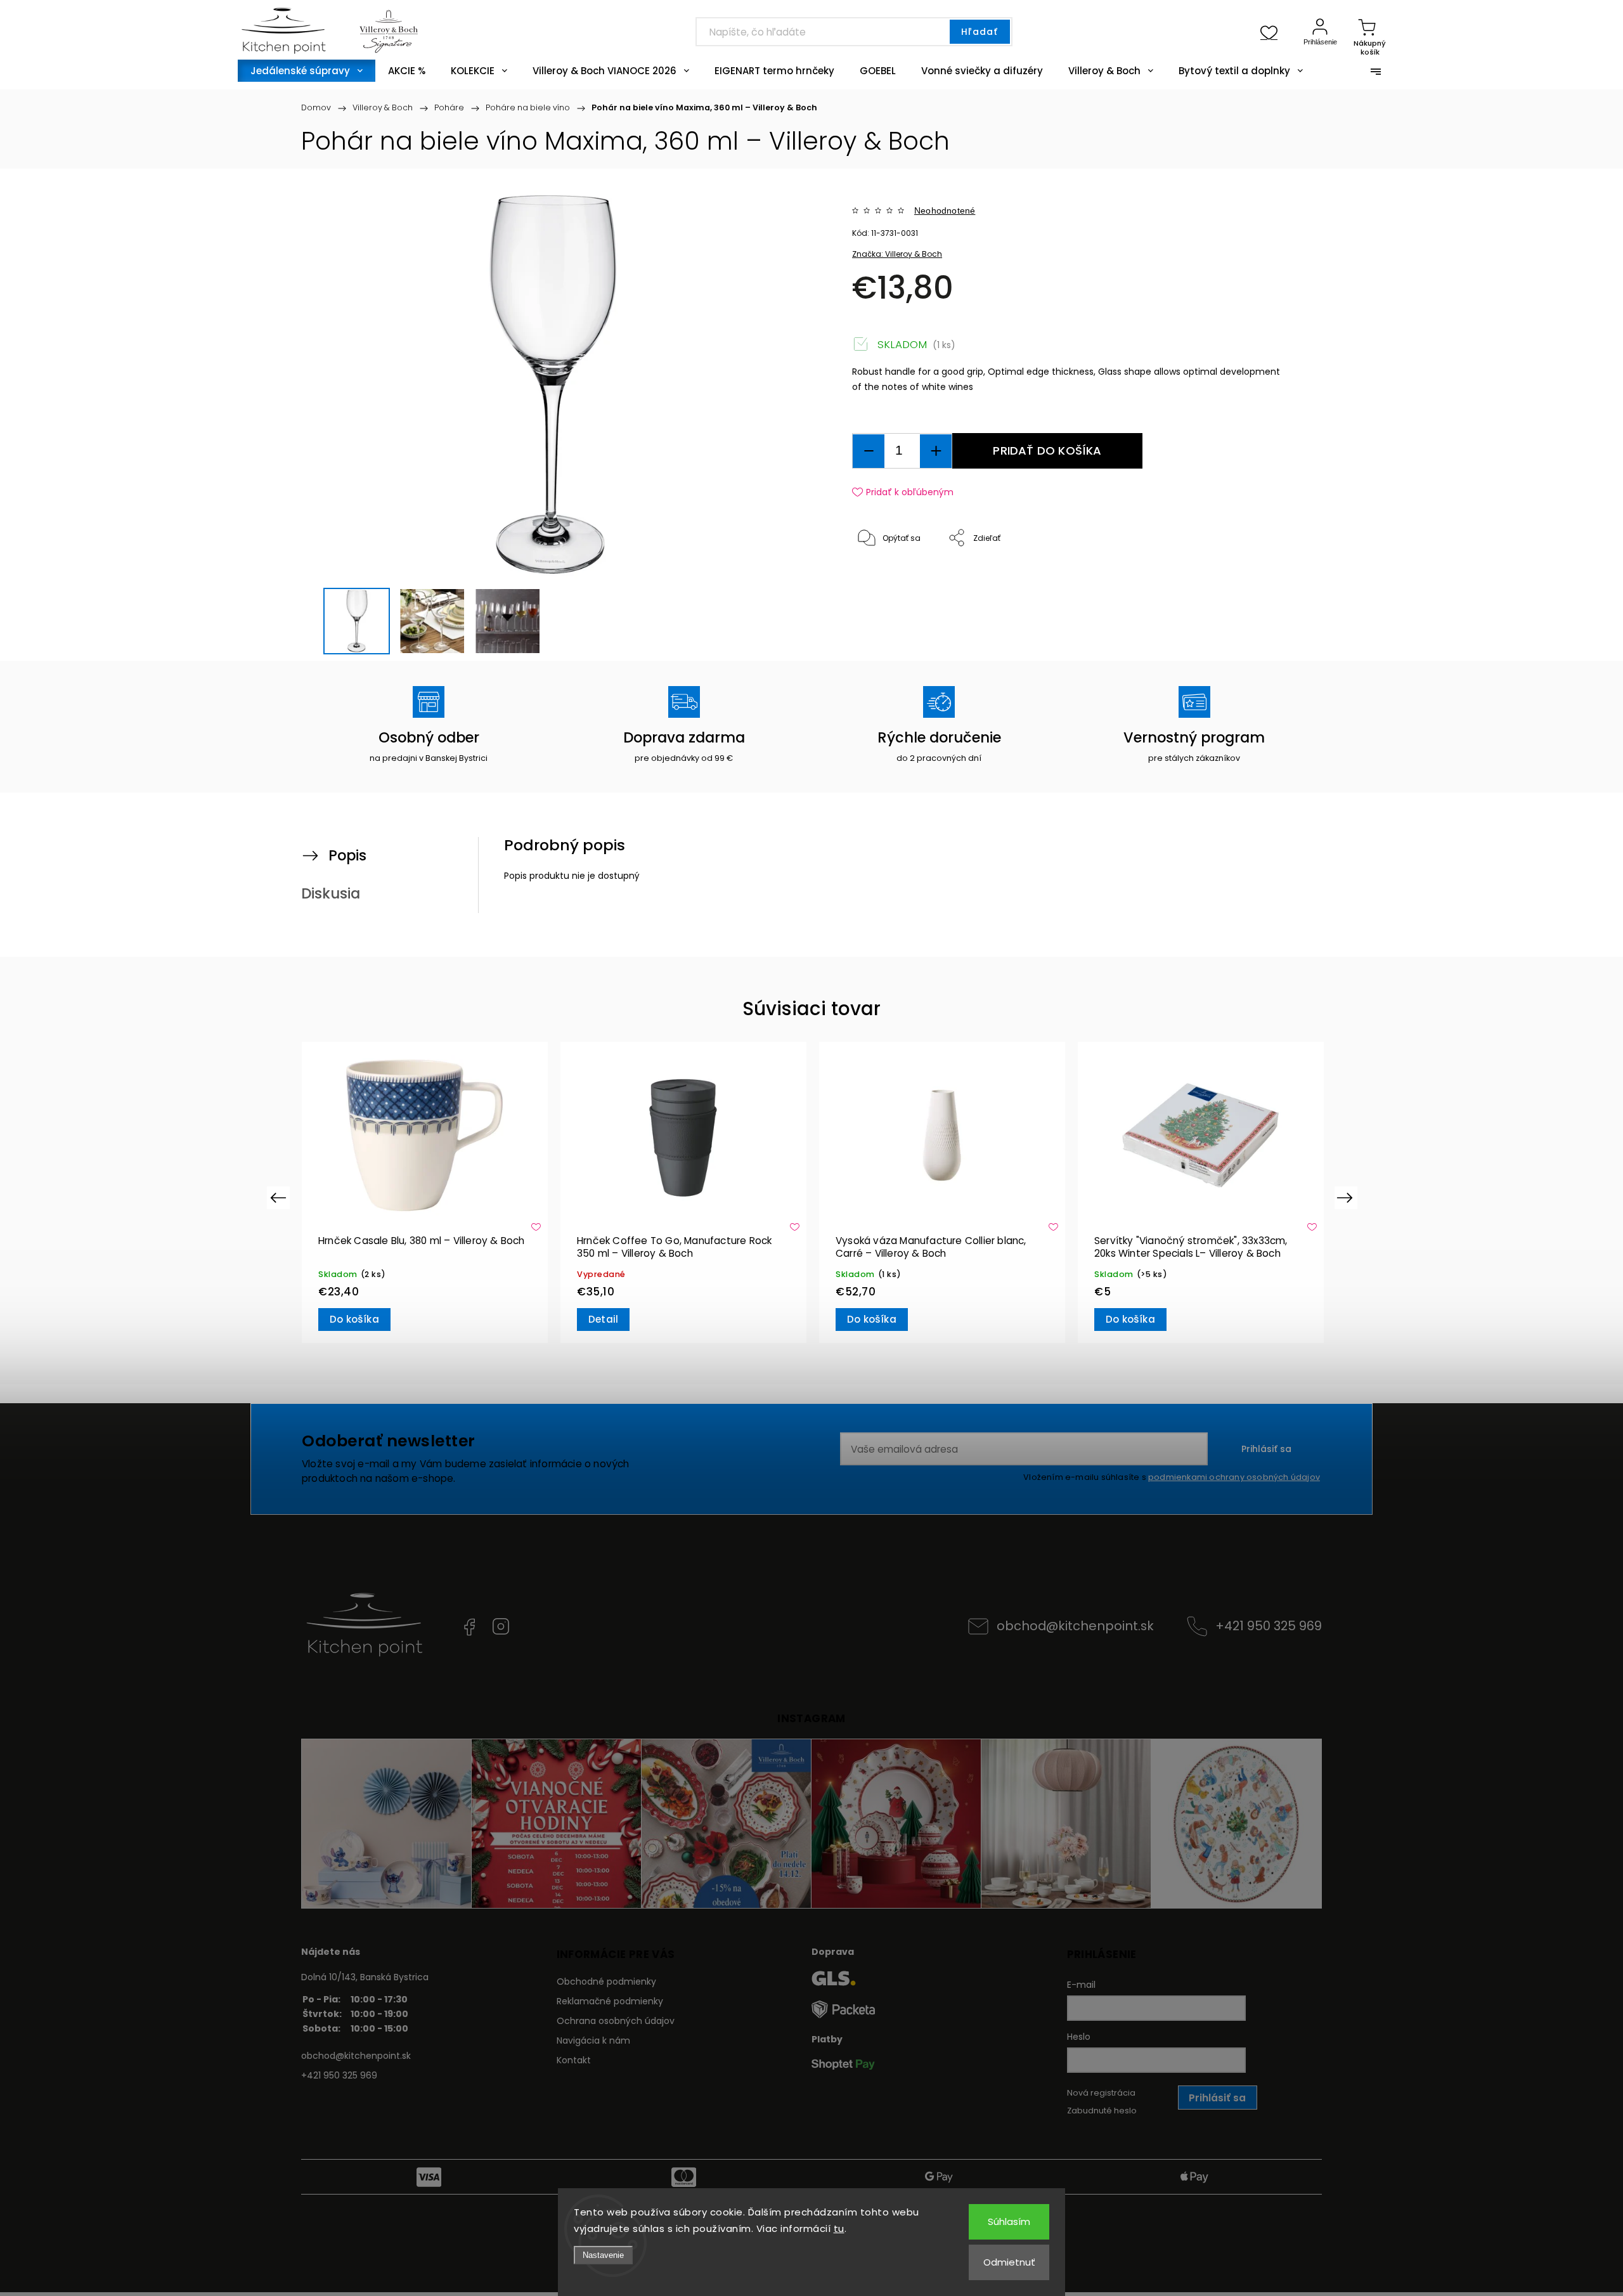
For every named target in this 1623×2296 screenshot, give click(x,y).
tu (839, 2228)
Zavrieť (1258, 580)
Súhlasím (1009, 2221)
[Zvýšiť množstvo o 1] (936, 451)
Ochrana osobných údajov (616, 2021)
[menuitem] (307, 71)
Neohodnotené (945, 211)
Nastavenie (603, 2255)
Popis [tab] (347, 855)
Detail (862, 1319)
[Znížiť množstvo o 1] (869, 451)
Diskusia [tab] (331, 893)
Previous (280, 1197)
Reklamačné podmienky (610, 2001)
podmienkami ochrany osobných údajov (1234, 1477)
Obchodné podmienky (606, 1981)
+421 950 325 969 (1269, 1626)
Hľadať (980, 32)
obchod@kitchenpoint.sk (1075, 1626)
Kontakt (574, 2060)
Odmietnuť (1009, 2262)
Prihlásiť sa (1266, 1449)
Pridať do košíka (1047, 451)
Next (1347, 1197)
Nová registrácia (1101, 2093)
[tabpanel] (425, 1192)
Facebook (469, 1626)
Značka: (897, 254)
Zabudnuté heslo (1102, 2111)
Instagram (501, 1626)
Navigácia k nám (593, 2040)
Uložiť (882, 577)
